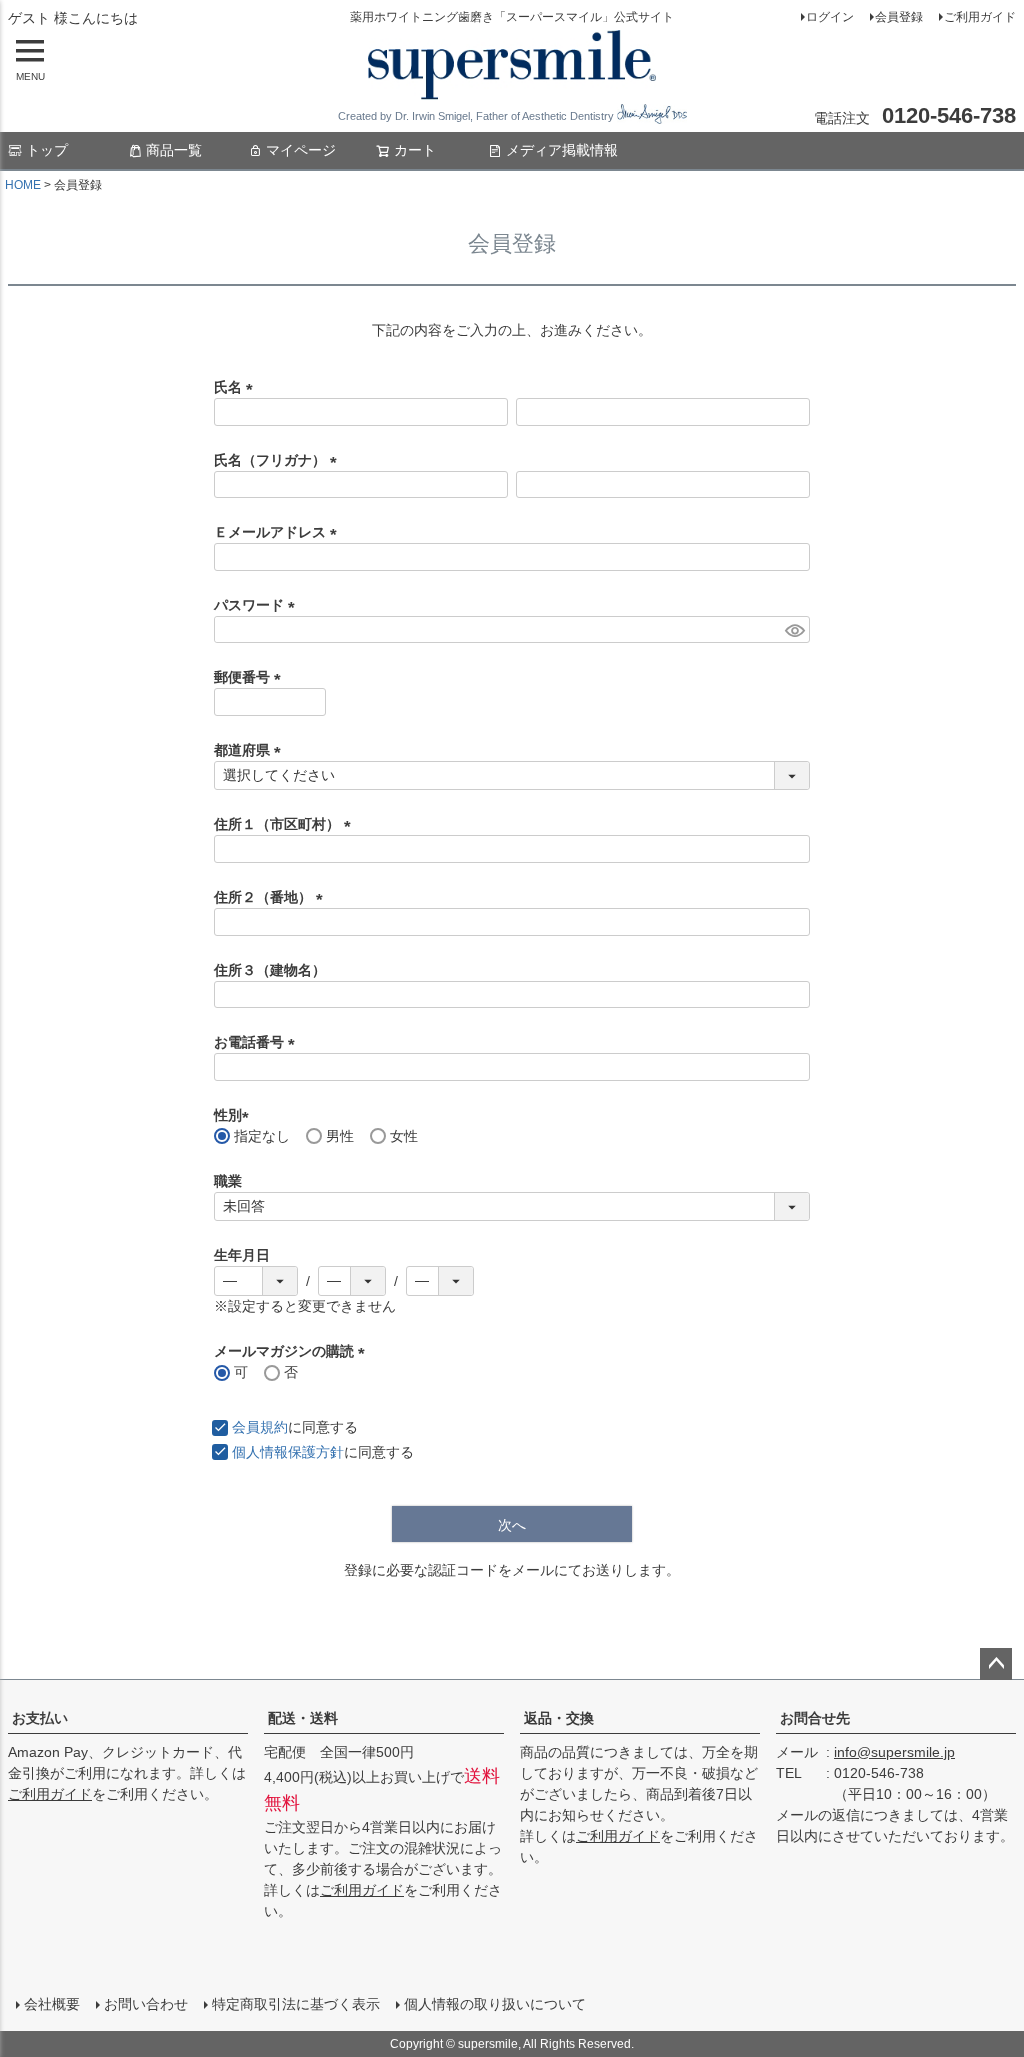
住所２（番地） (272, 897)
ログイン (830, 17)
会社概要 (52, 2004)
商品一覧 (174, 150)
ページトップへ (996, 1664)
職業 (228, 1181)
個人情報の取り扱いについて (495, 2004)
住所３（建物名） (270, 970)
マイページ (301, 150)
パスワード (258, 605)
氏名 (237, 387)
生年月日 (242, 1255)
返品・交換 (559, 1718)
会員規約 (260, 1427)
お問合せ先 (815, 1718)
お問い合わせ (146, 2004)
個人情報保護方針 (288, 1452)
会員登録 (899, 17)
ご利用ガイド (980, 17)
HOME (23, 185)
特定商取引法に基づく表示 (296, 2004)
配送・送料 (303, 1718)
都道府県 (251, 750)
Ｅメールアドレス (279, 532)
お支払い (40, 1718)
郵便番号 (251, 677)
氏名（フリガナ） (279, 460)
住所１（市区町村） (286, 824)
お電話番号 (258, 1042)
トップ (47, 150)
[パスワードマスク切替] (794, 630)
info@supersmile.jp (894, 1752)
